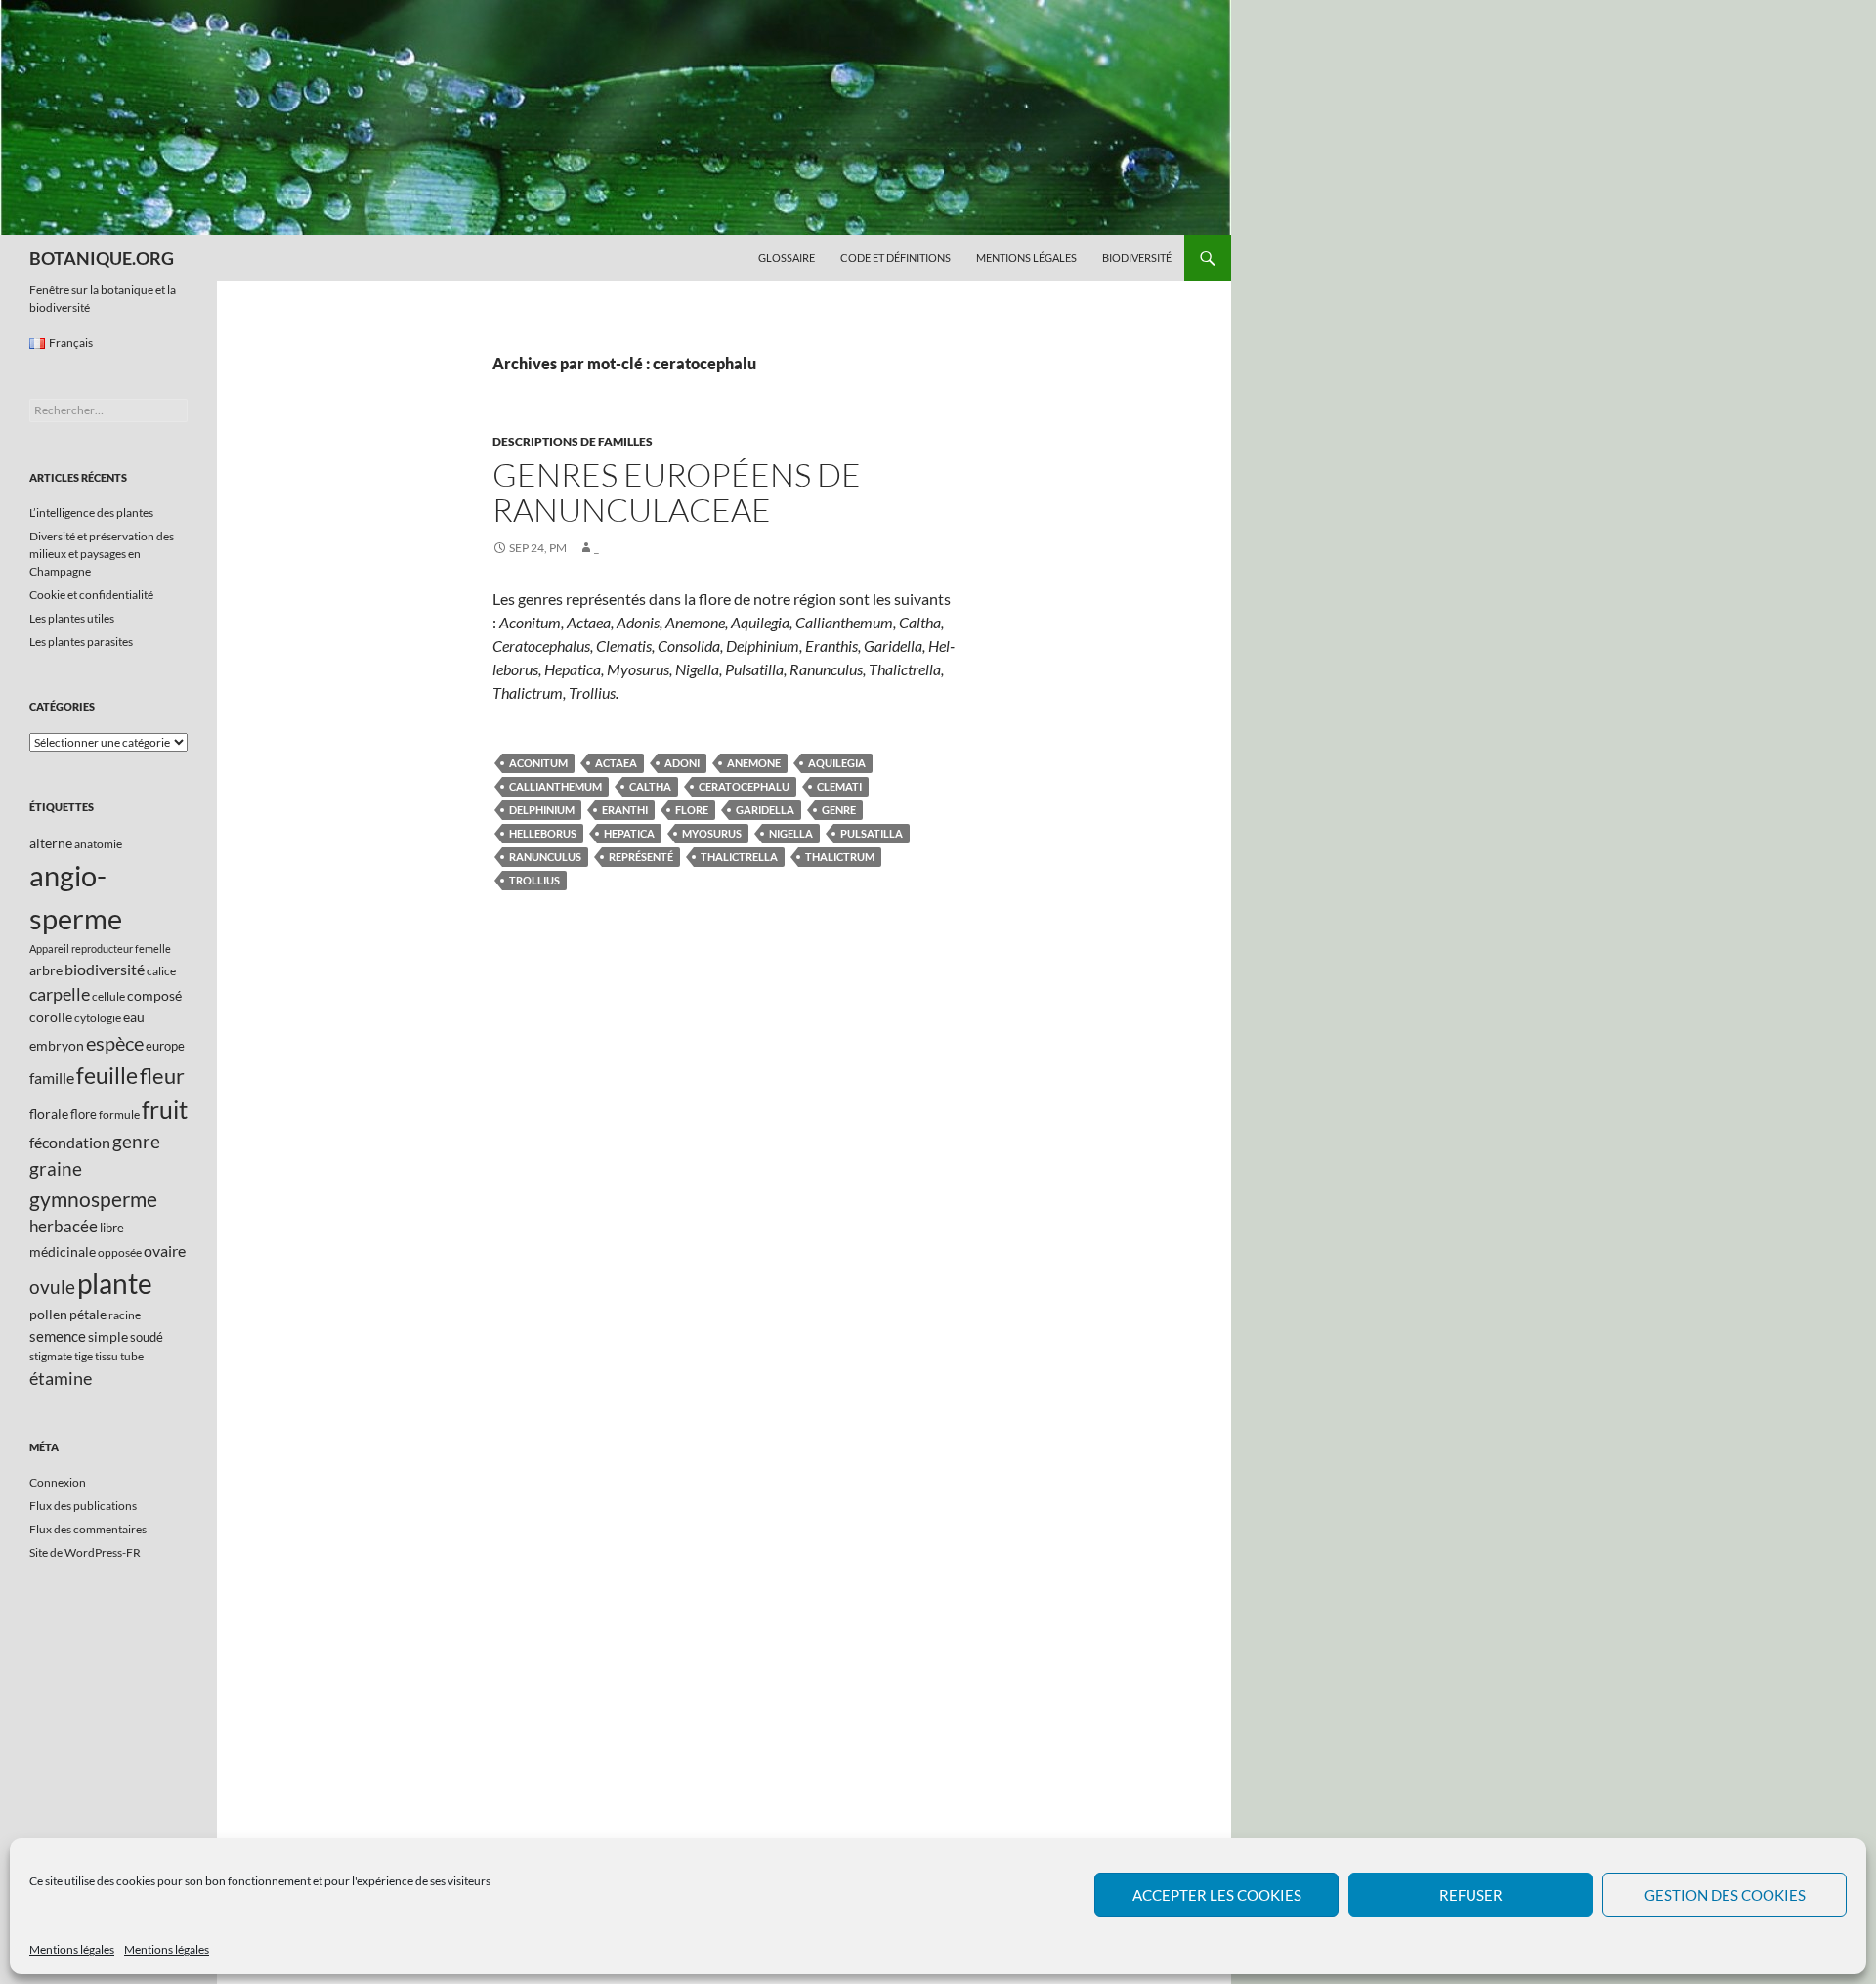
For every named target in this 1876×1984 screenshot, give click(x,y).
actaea (616, 763)
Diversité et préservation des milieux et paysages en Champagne (102, 554)
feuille (107, 1075)
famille (52, 1078)
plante (115, 1284)
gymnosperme (93, 1199)
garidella (765, 810)
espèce (115, 1043)
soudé (147, 1337)
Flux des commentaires (88, 1529)
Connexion (58, 1482)
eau (134, 1017)
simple (108, 1337)
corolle (51, 1017)
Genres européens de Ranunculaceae (677, 492)
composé (154, 995)
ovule (52, 1287)
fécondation (70, 1142)
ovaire (165, 1251)
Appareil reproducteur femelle (100, 949)
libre (112, 1228)
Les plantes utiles (72, 618)
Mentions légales (72, 1949)
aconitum (538, 763)
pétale (88, 1314)
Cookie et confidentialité (91, 595)
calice (161, 971)
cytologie (98, 1018)
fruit (165, 1110)
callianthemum (555, 786)
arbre (46, 970)
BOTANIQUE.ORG (102, 258)
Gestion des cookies (1725, 1895)
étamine (61, 1378)
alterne (51, 843)
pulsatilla (872, 833)
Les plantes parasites (81, 642)
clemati (839, 786)
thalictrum (840, 857)
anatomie (98, 844)
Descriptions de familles (573, 441)
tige (84, 1356)
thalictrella (739, 857)
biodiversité (105, 969)
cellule (108, 996)
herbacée (64, 1226)
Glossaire (787, 258)
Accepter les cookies (1217, 1895)
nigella (791, 833)
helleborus (543, 833)
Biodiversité (1137, 258)
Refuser (1471, 1895)
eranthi (625, 810)
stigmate (51, 1356)
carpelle (60, 994)
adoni (682, 763)
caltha (650, 786)
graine (56, 1169)
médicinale (63, 1251)
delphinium (542, 810)
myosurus (712, 833)
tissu (107, 1356)
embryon (57, 1045)
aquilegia (837, 763)
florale (49, 1114)
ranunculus (545, 857)
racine (125, 1315)
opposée (120, 1252)
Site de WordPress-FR (85, 1553)
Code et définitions (895, 258)
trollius (534, 880)
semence (58, 1336)
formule (119, 1115)
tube (132, 1356)
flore (692, 810)
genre (839, 810)
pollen (48, 1314)
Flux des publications (83, 1506)
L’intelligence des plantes (91, 513)
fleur (162, 1076)
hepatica (629, 833)
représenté (641, 857)
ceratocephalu (744, 786)
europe (165, 1046)
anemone (754, 763)
